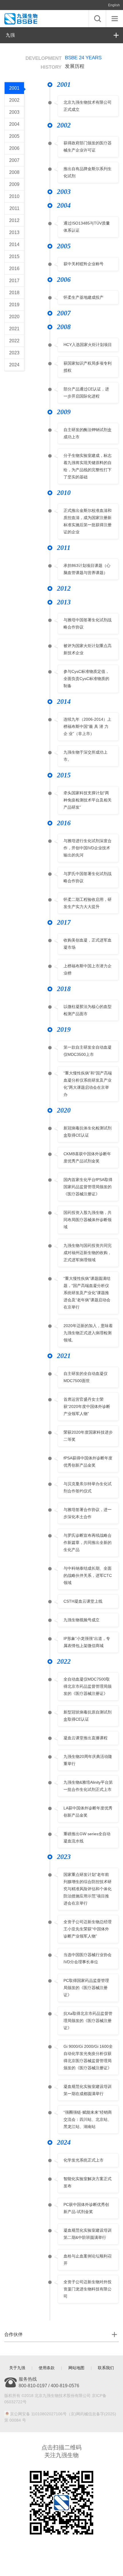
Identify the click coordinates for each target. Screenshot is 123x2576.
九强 (10, 35)
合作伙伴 (13, 2334)
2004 (14, 124)
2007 (14, 160)
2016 (14, 269)
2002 (14, 100)
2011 (14, 208)
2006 (14, 148)
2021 (14, 329)
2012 (14, 220)
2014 (14, 244)
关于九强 (17, 2368)
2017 (14, 281)
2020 (14, 317)
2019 (14, 305)
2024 (14, 365)
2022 (14, 341)
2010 (14, 196)
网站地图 (76, 2368)
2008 (14, 172)
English (114, 5)
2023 (14, 353)
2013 (14, 232)
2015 (14, 257)
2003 (14, 112)
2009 (14, 184)
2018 (14, 293)
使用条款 (47, 2368)
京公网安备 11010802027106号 (38, 2414)
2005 (14, 136)
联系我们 (106, 2368)
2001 (14, 88)
